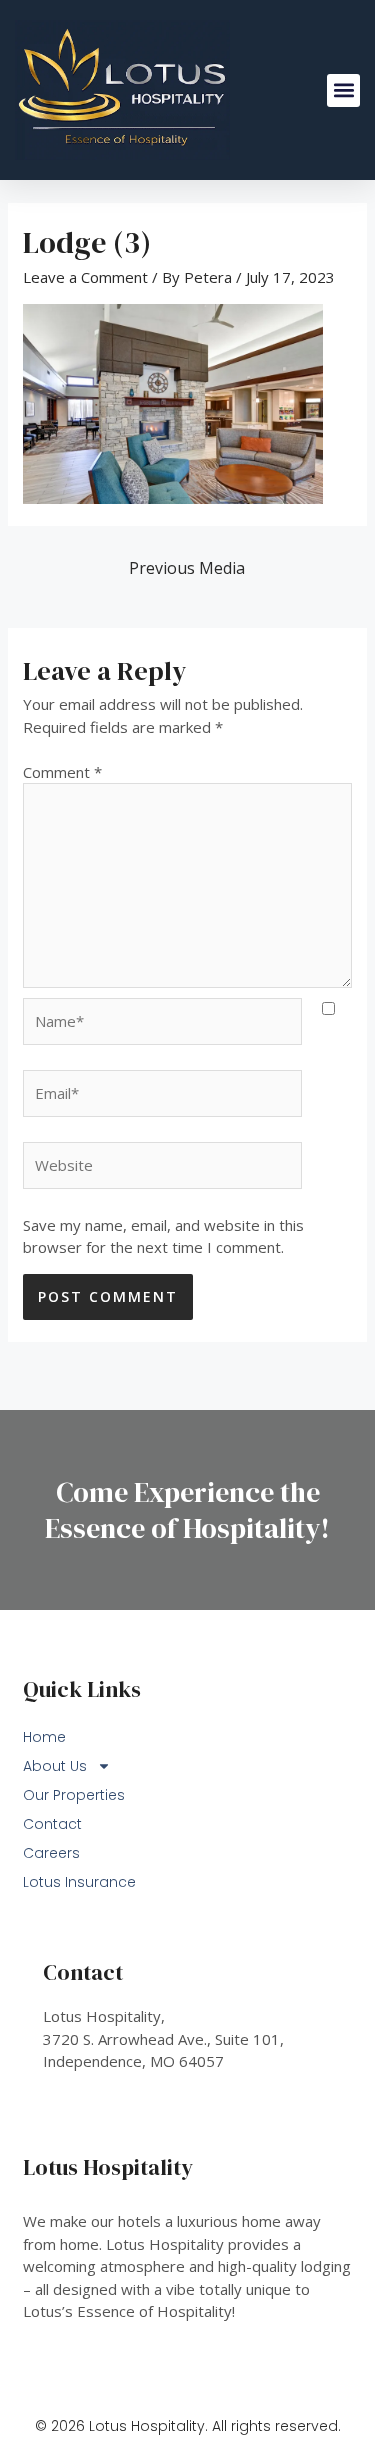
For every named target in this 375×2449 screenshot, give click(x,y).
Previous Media (187, 568)
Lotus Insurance (79, 1882)
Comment (62, 772)
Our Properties (74, 1795)
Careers (51, 1853)
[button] (343, 90)
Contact (52, 1824)
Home (44, 1737)
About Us (55, 1766)
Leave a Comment (85, 277)
